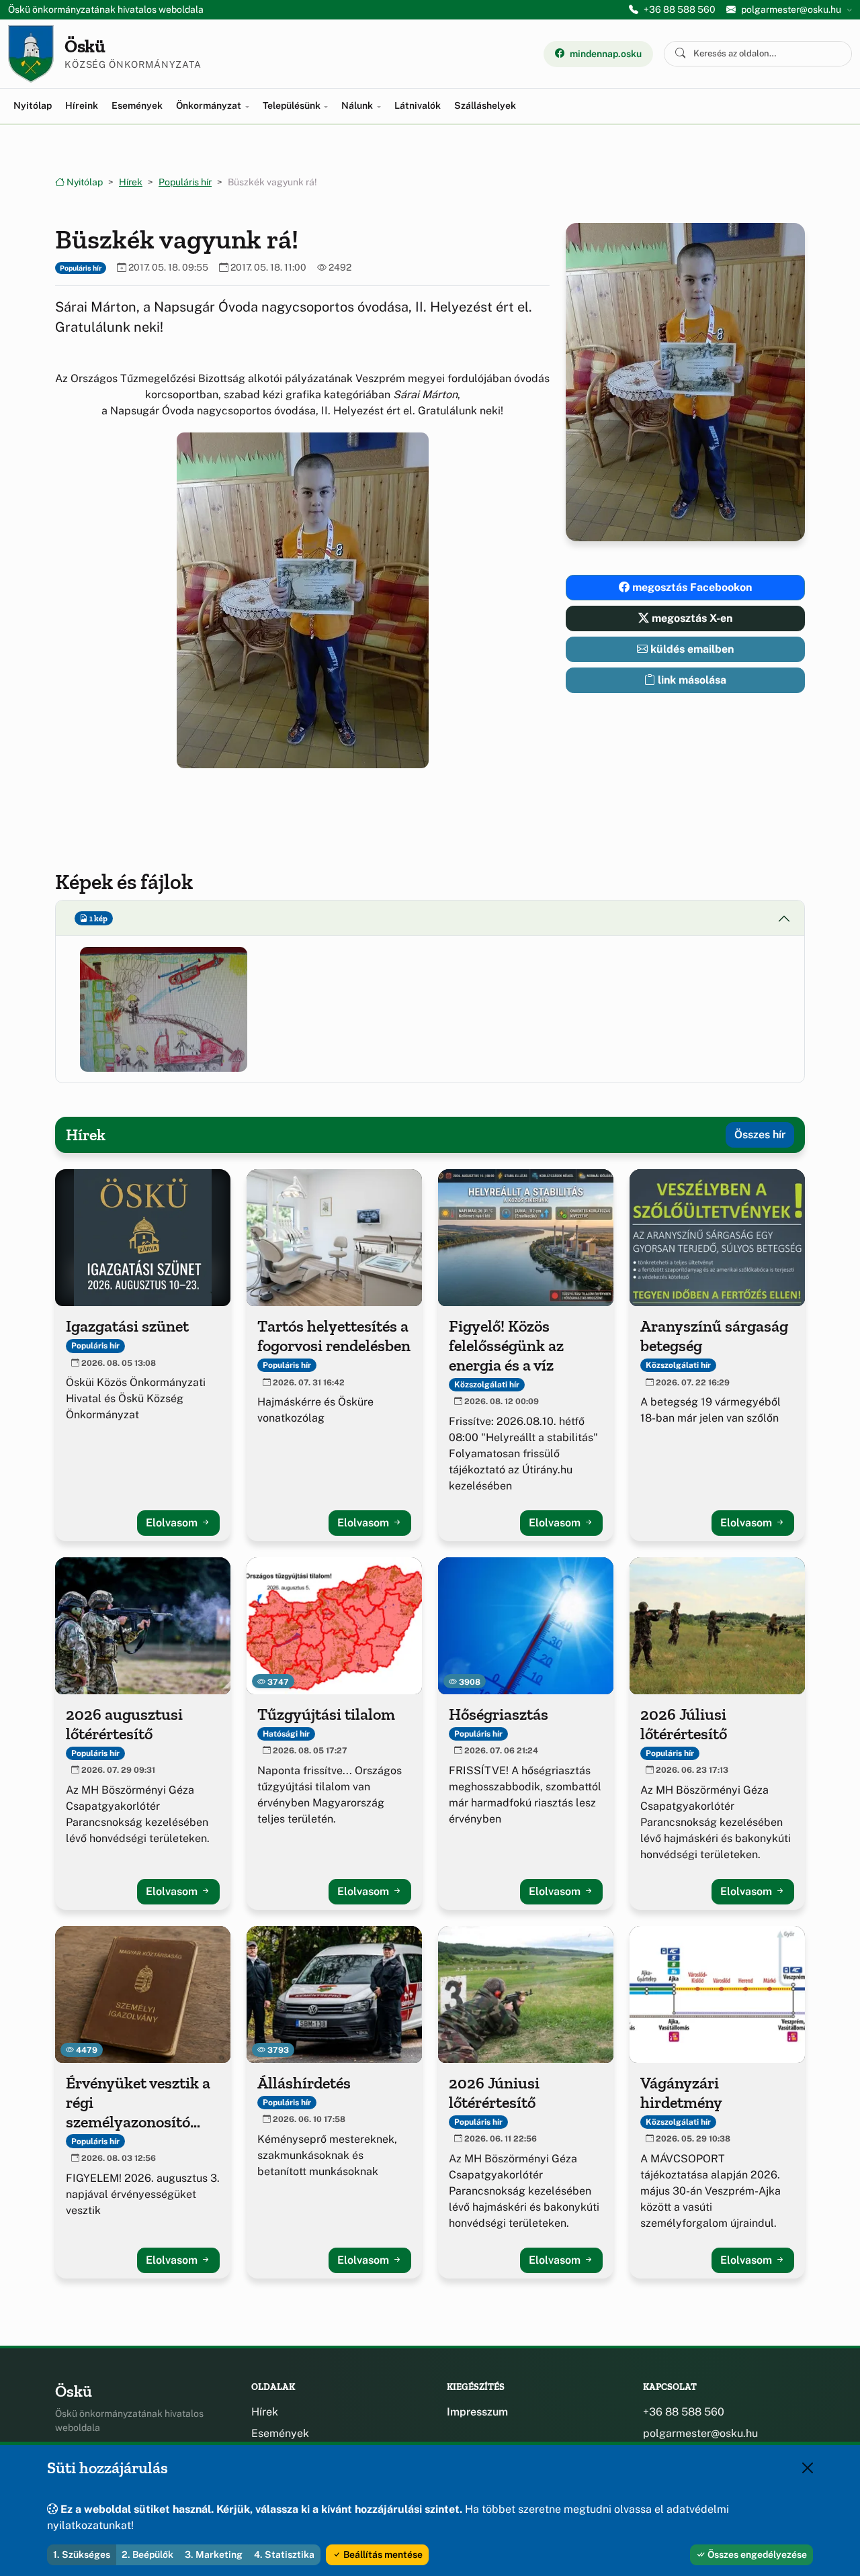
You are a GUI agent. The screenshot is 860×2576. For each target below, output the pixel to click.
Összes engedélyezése (756, 2555)
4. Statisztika (284, 2555)
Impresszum (477, 2412)
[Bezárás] (808, 2468)
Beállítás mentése (382, 2555)
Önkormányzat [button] (210, 105)
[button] (303, 600)
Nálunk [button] (358, 105)
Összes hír (760, 1135)
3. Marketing (214, 2555)
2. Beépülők (147, 2555)
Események (137, 105)
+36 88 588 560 (680, 9)
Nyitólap (33, 105)
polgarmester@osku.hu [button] (791, 9)
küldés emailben (691, 649)
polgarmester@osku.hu (700, 2433)
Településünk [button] (293, 105)
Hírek (131, 182)
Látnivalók (418, 105)
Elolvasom (173, 1523)
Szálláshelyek (485, 105)
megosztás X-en (691, 618)
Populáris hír (185, 182)
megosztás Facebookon (691, 587)
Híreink (82, 105)
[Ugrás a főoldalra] (31, 54)
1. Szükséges (82, 2555)
